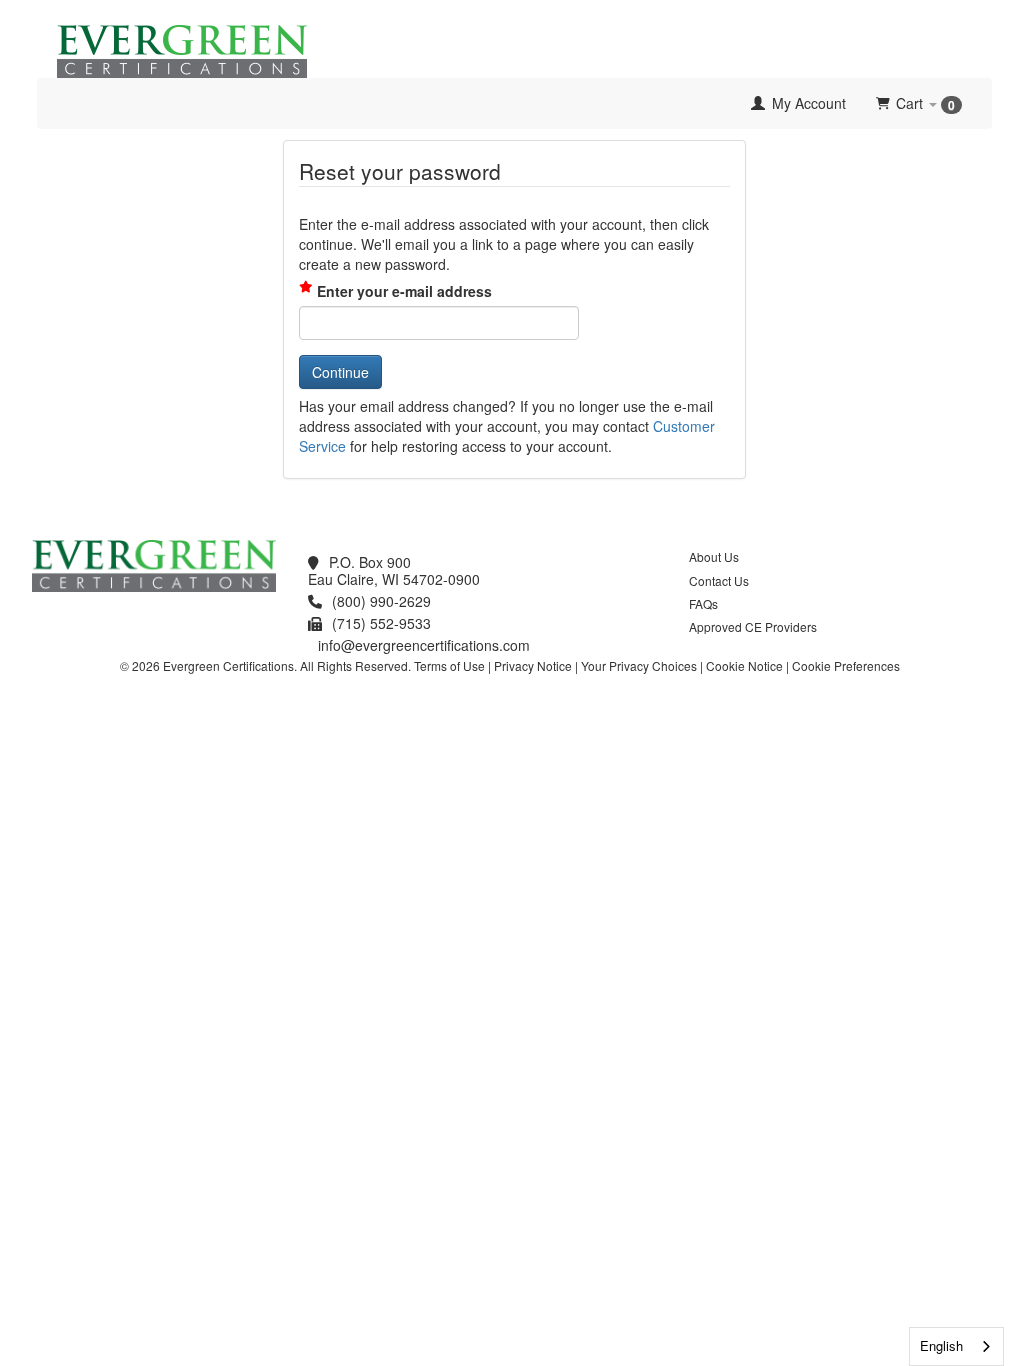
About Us (714, 556)
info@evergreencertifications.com (424, 645)
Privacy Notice (533, 665)
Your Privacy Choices (639, 665)
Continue (340, 372)
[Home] (52, 103)
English (941, 1345)
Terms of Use (449, 665)
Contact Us (719, 580)
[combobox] (956, 1346)
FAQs (703, 603)
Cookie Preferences (846, 665)
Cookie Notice (744, 665)
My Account (807, 103)
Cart (925, 103)
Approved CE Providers (753, 626)
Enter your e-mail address (404, 291)
